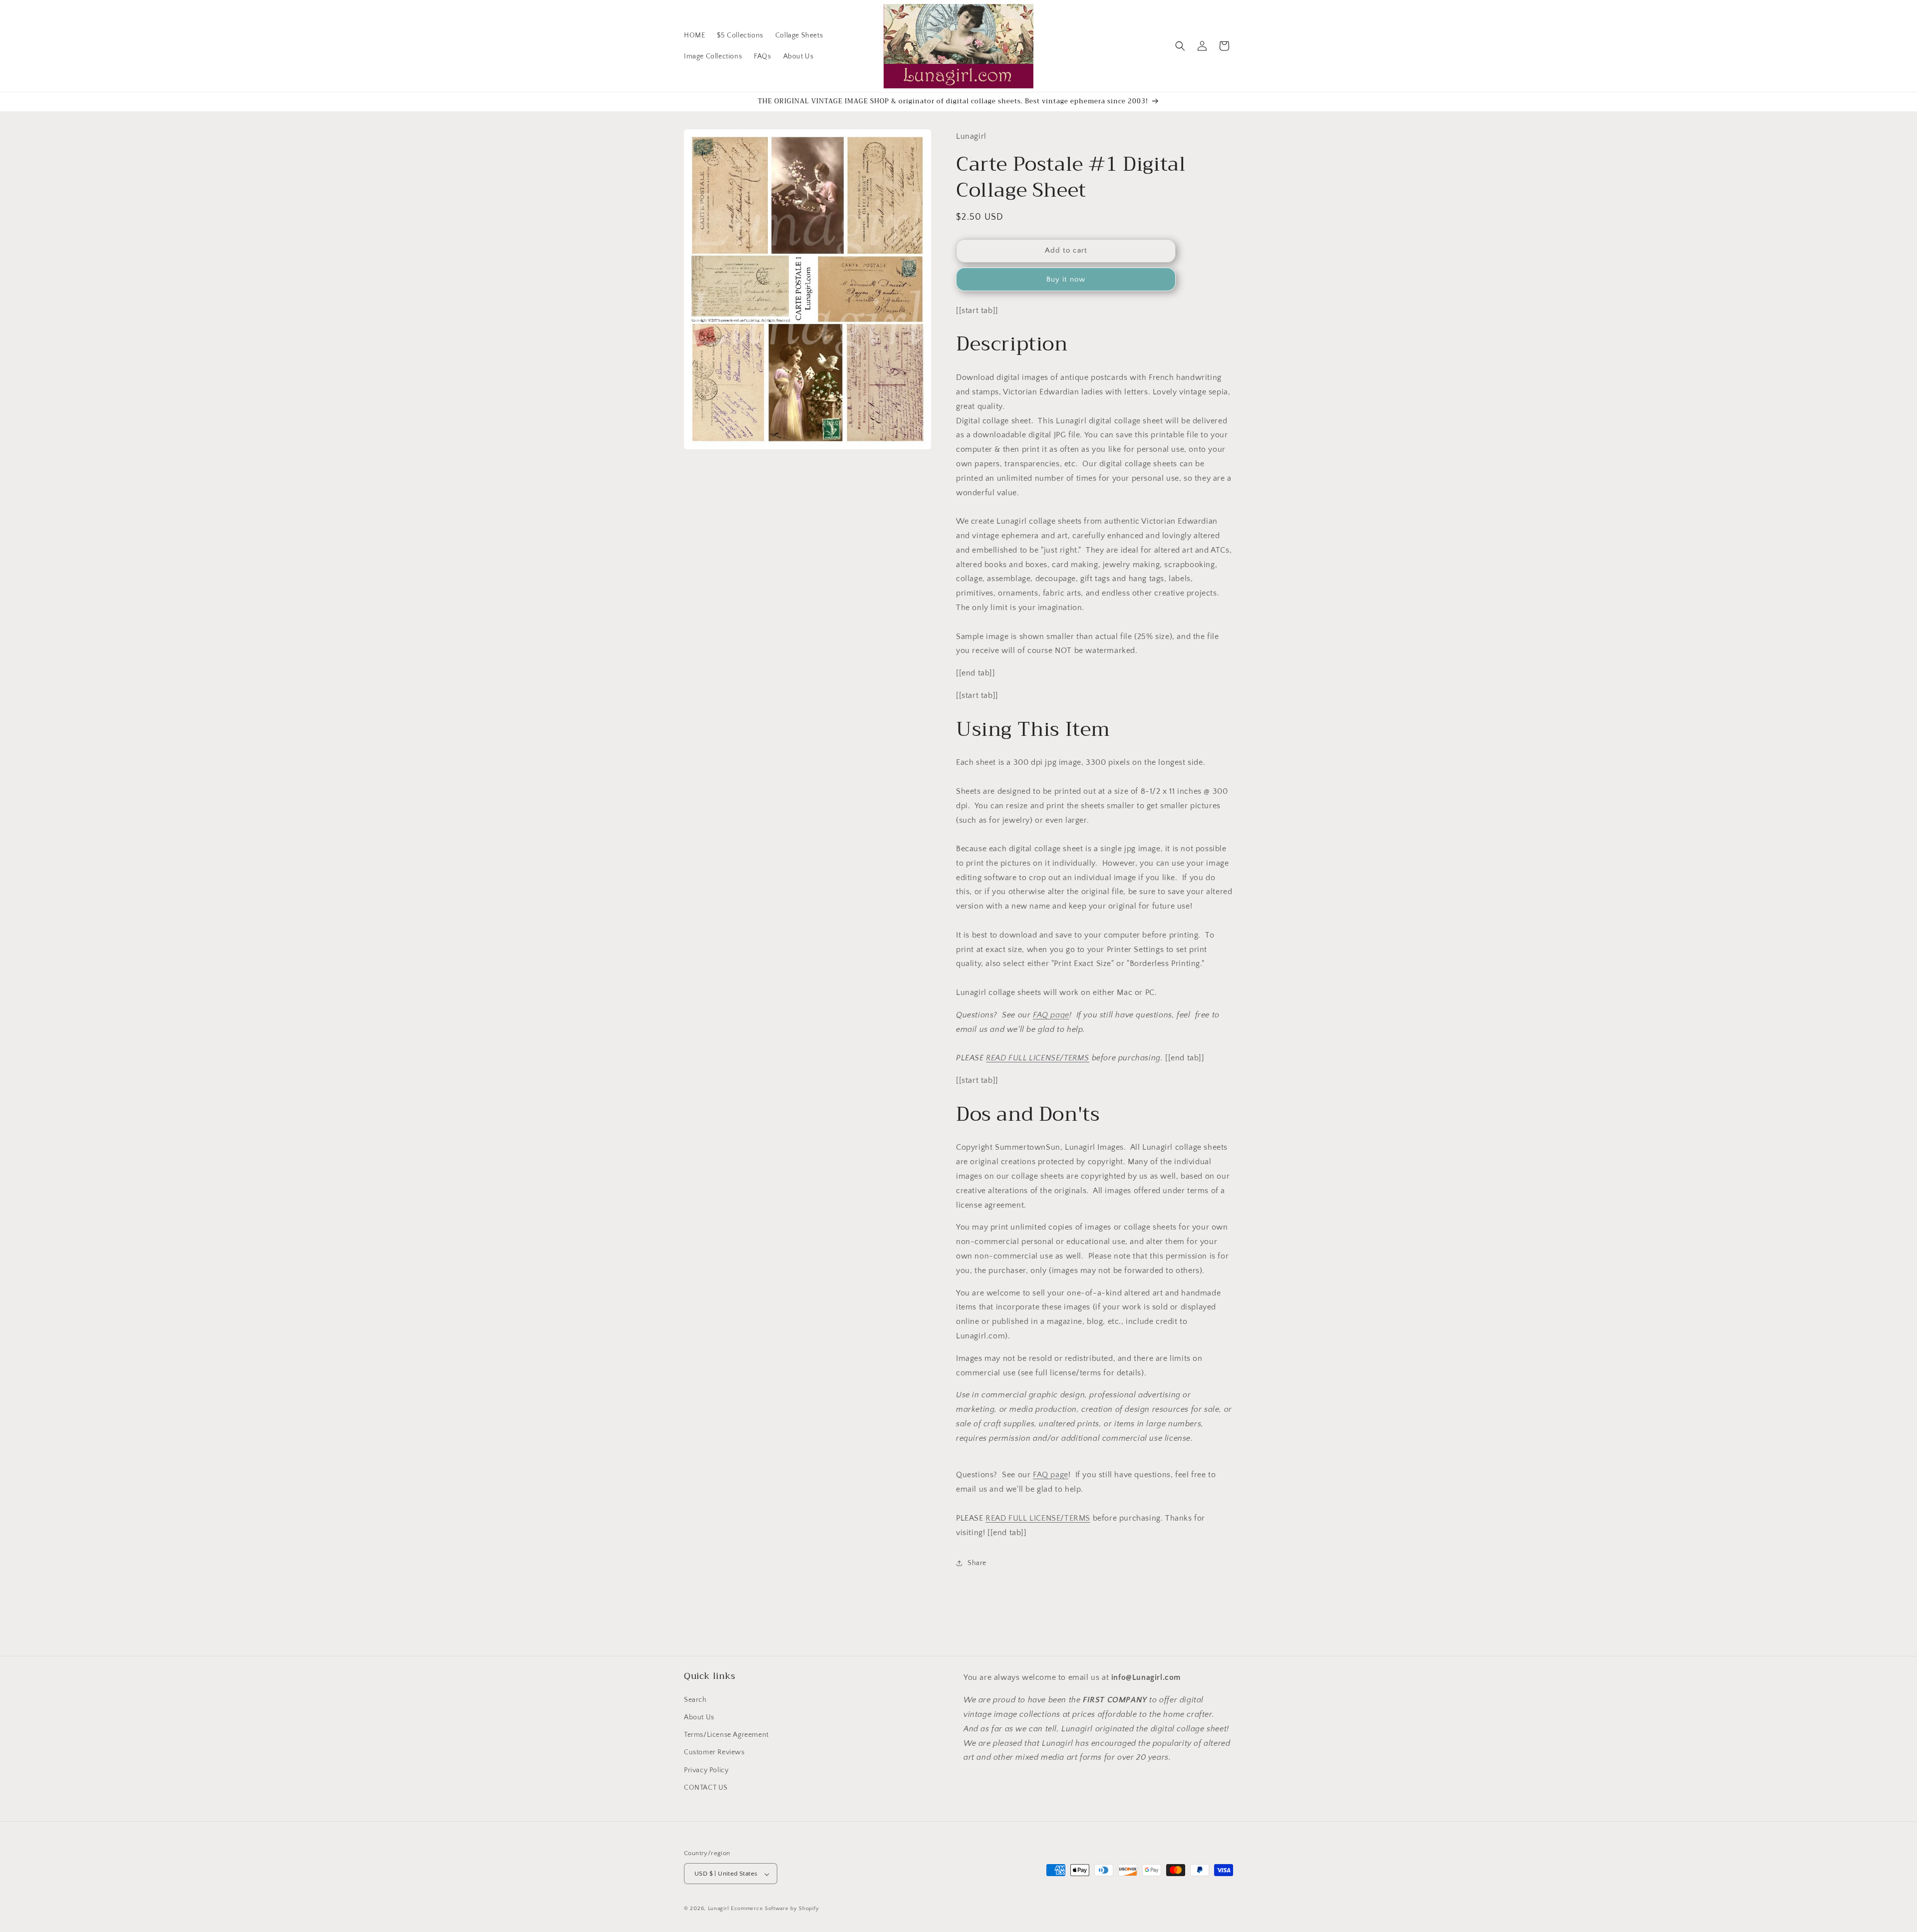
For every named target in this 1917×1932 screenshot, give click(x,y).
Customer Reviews (714, 1752)
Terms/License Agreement (726, 1734)
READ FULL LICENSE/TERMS (1038, 1058)
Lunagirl (719, 1909)
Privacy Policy (706, 1770)
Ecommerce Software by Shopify (775, 1909)
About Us (699, 1717)
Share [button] (977, 1563)
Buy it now (1066, 279)
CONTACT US (706, 1787)
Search (695, 1699)
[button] (1180, 46)
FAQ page (1051, 1015)
